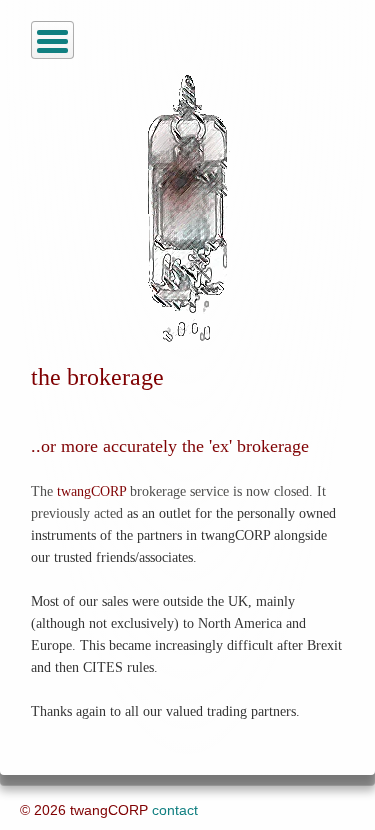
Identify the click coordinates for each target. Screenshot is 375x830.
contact (175, 810)
